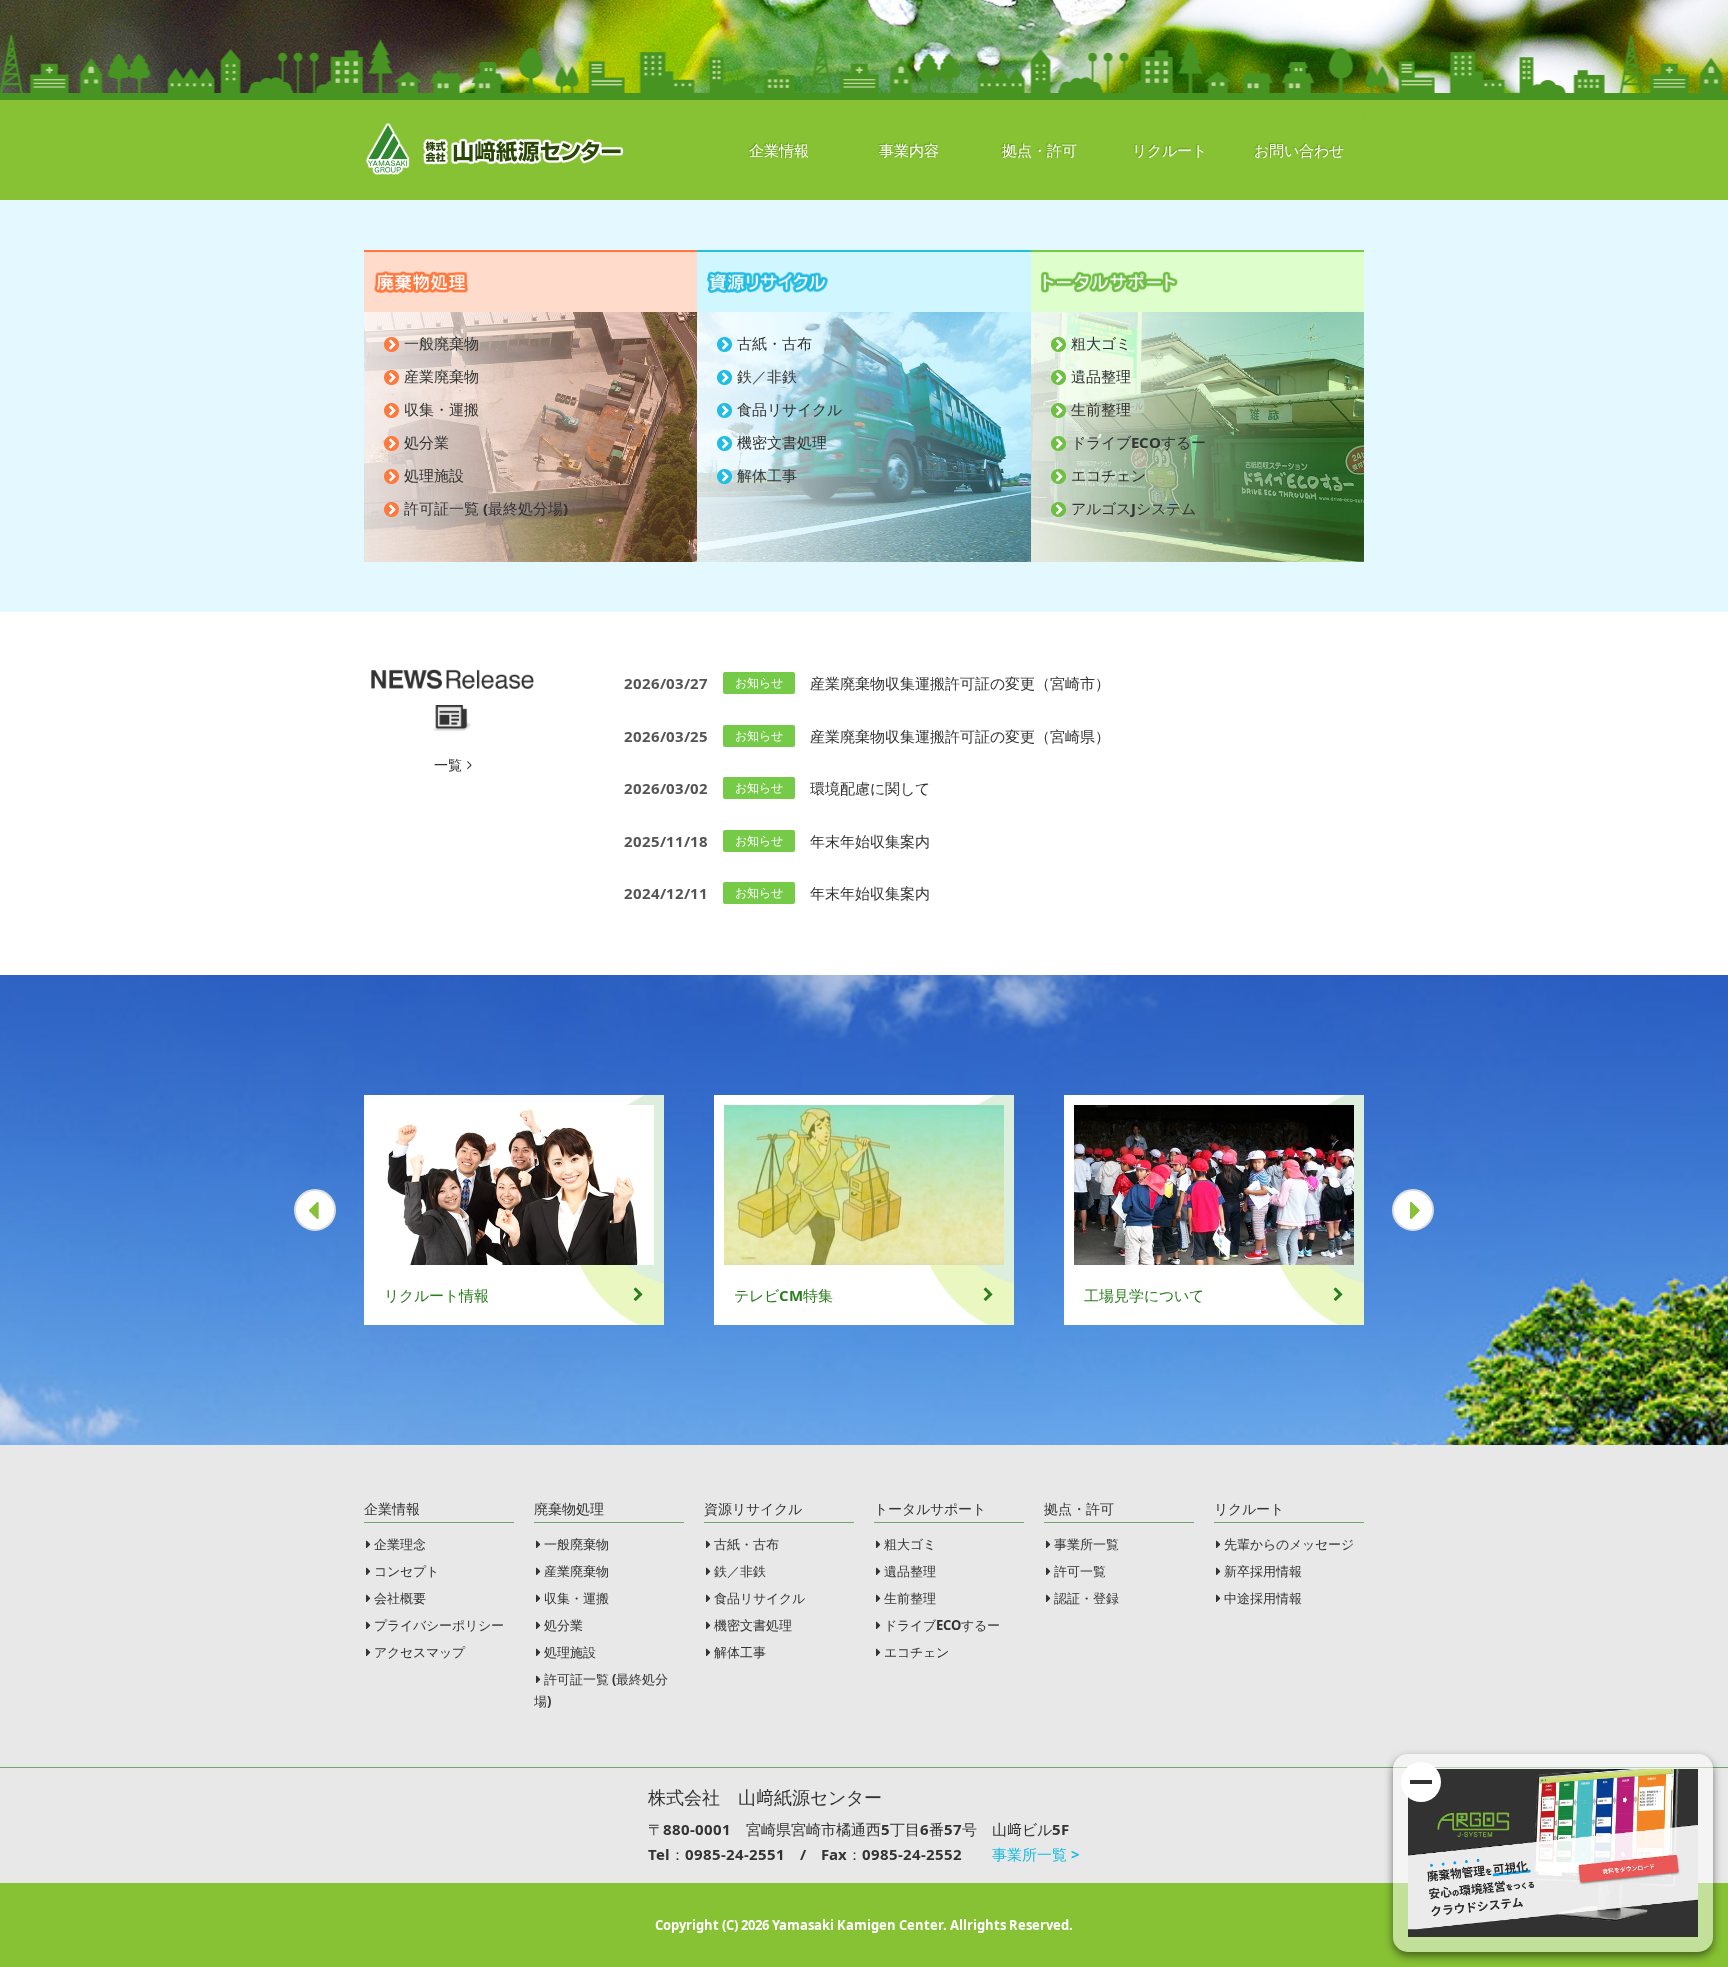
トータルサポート (930, 1508)
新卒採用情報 (1263, 1571)
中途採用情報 (1263, 1598)
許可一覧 (1080, 1571)
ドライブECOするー (1138, 442)
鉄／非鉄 (767, 376)
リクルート (1169, 150)
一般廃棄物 (441, 343)
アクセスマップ (419, 1652)
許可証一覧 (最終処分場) (486, 508)
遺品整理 (1101, 376)
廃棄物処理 (569, 1508)
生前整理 (1101, 409)
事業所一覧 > (1036, 1854)
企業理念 (400, 1544)
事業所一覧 (1086, 1544)
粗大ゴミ (1101, 343)
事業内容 (909, 150)
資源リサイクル (753, 1508)
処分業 (426, 442)
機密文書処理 (782, 442)
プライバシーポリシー (439, 1625)
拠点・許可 (1039, 150)
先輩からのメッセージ (1289, 1544)
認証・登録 (1086, 1598)
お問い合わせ (1299, 150)
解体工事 (767, 475)
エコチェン (1108, 475)
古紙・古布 (774, 343)
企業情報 (779, 150)
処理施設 (434, 475)
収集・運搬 (441, 409)
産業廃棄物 (441, 376)
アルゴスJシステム (1133, 508)
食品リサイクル (789, 409)
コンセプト (406, 1571)
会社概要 (400, 1598)
